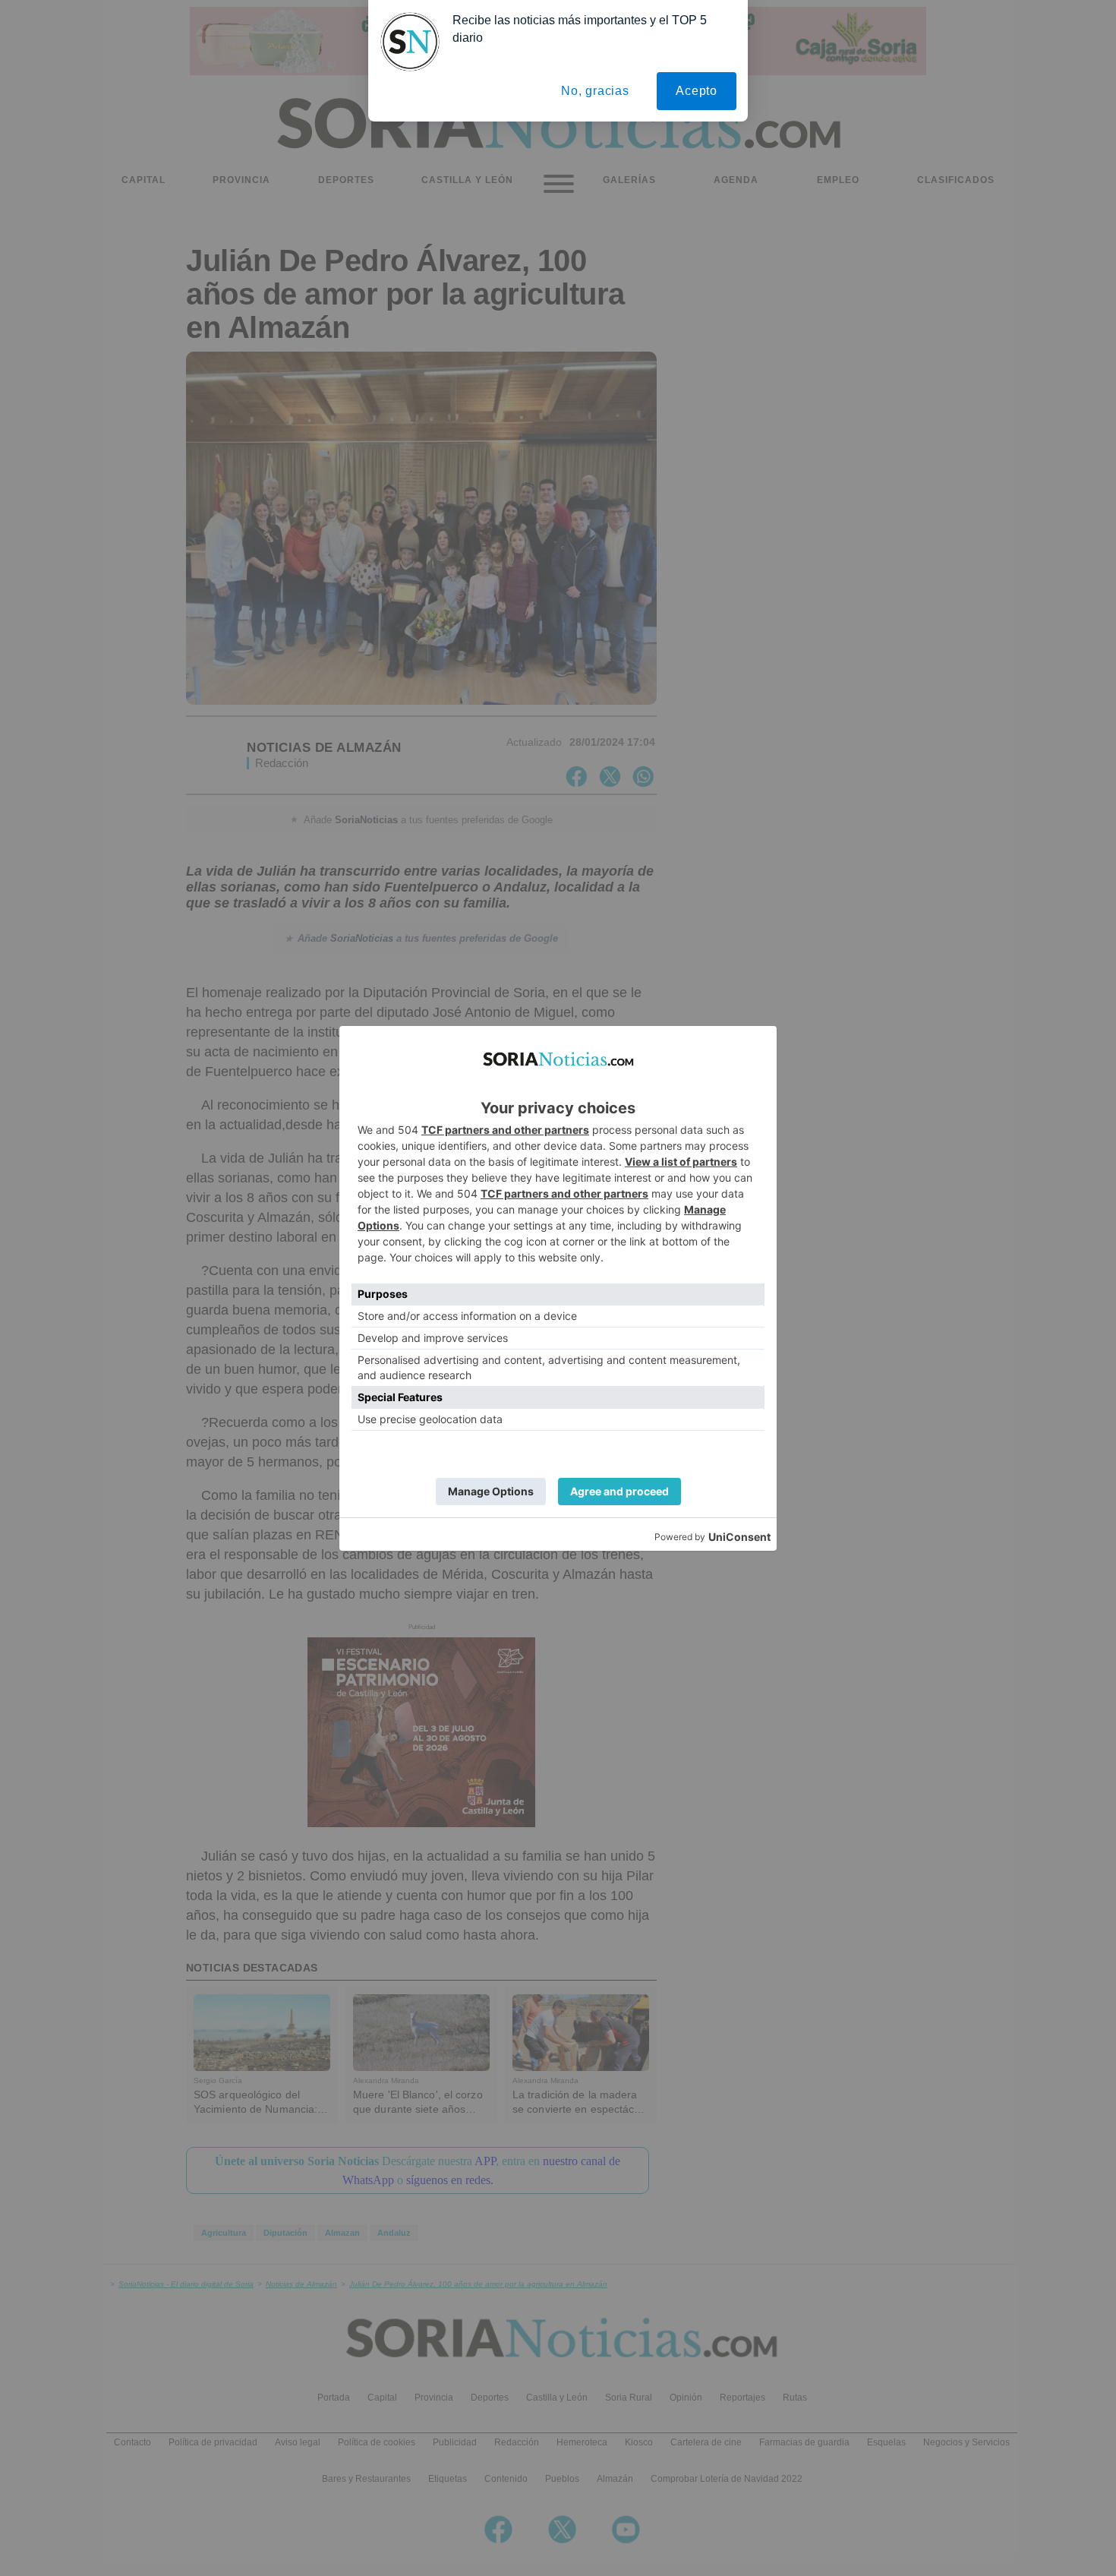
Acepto (697, 91)
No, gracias (595, 91)
